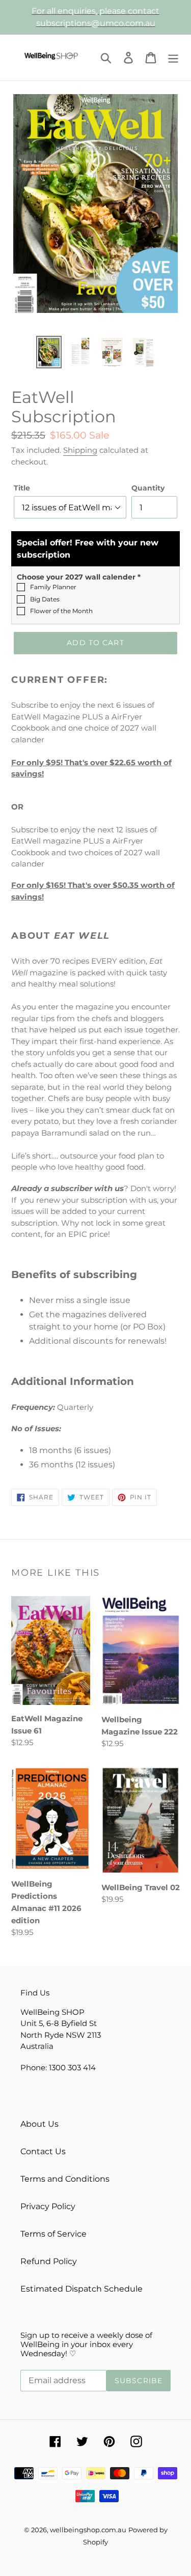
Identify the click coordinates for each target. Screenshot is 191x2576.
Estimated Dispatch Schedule (81, 2289)
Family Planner (53, 587)
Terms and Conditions (65, 2179)
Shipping (80, 450)
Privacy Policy (48, 2206)
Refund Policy (49, 2261)
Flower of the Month (61, 611)
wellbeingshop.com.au (88, 2530)
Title (22, 488)
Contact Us (43, 2151)
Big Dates (45, 599)
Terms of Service (53, 2234)
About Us (39, 2124)
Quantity (148, 488)
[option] (49, 352)
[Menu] (173, 57)
